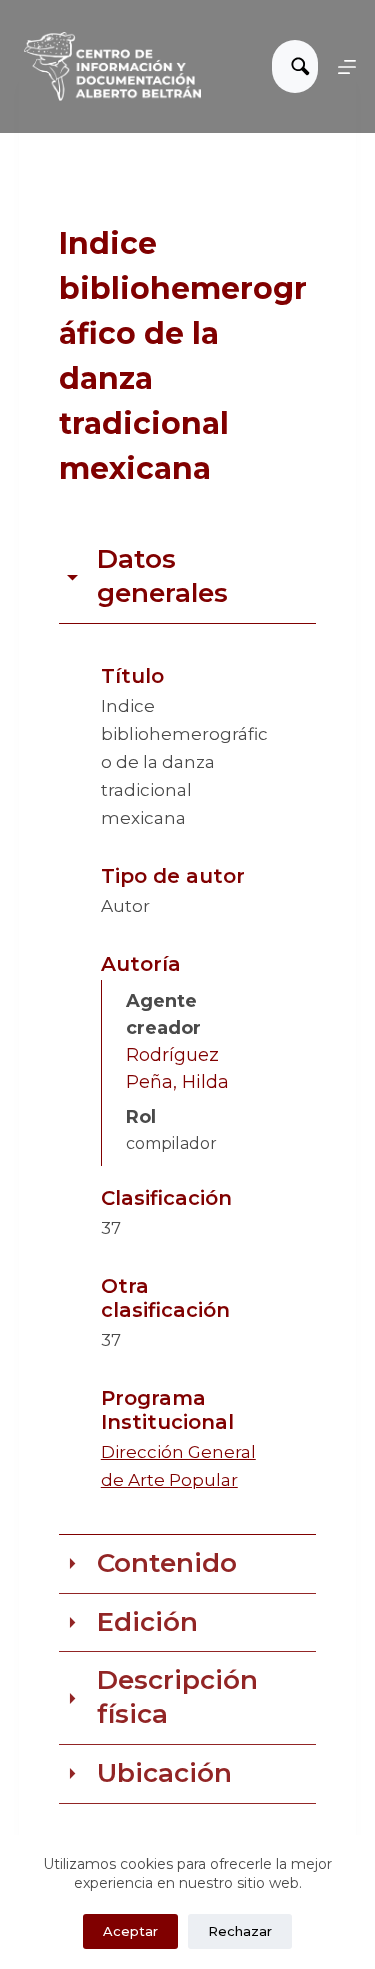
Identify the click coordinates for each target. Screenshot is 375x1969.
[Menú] (347, 67)
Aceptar (130, 1931)
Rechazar (240, 1931)
